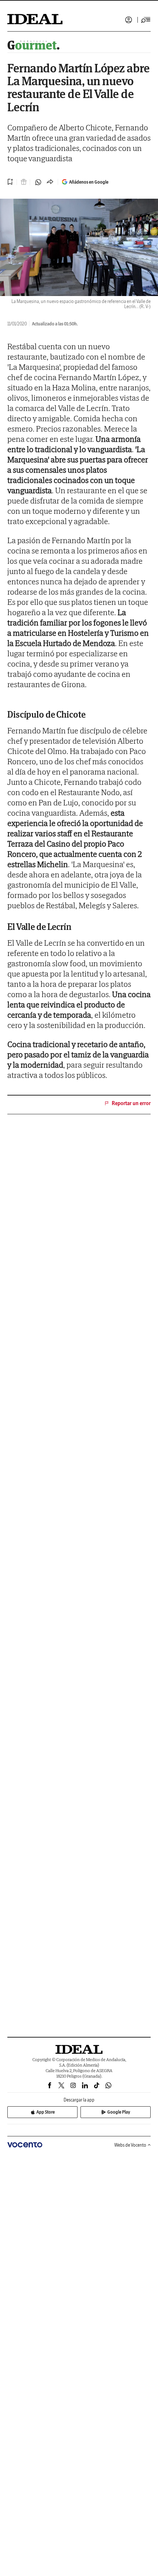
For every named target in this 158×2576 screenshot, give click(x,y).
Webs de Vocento (130, 2145)
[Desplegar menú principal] (146, 20)
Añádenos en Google (89, 182)
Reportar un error (131, 1103)
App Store (46, 2112)
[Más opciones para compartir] (50, 182)
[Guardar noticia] (10, 182)
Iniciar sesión (129, 20)
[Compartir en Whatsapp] (38, 182)
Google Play (119, 2112)
